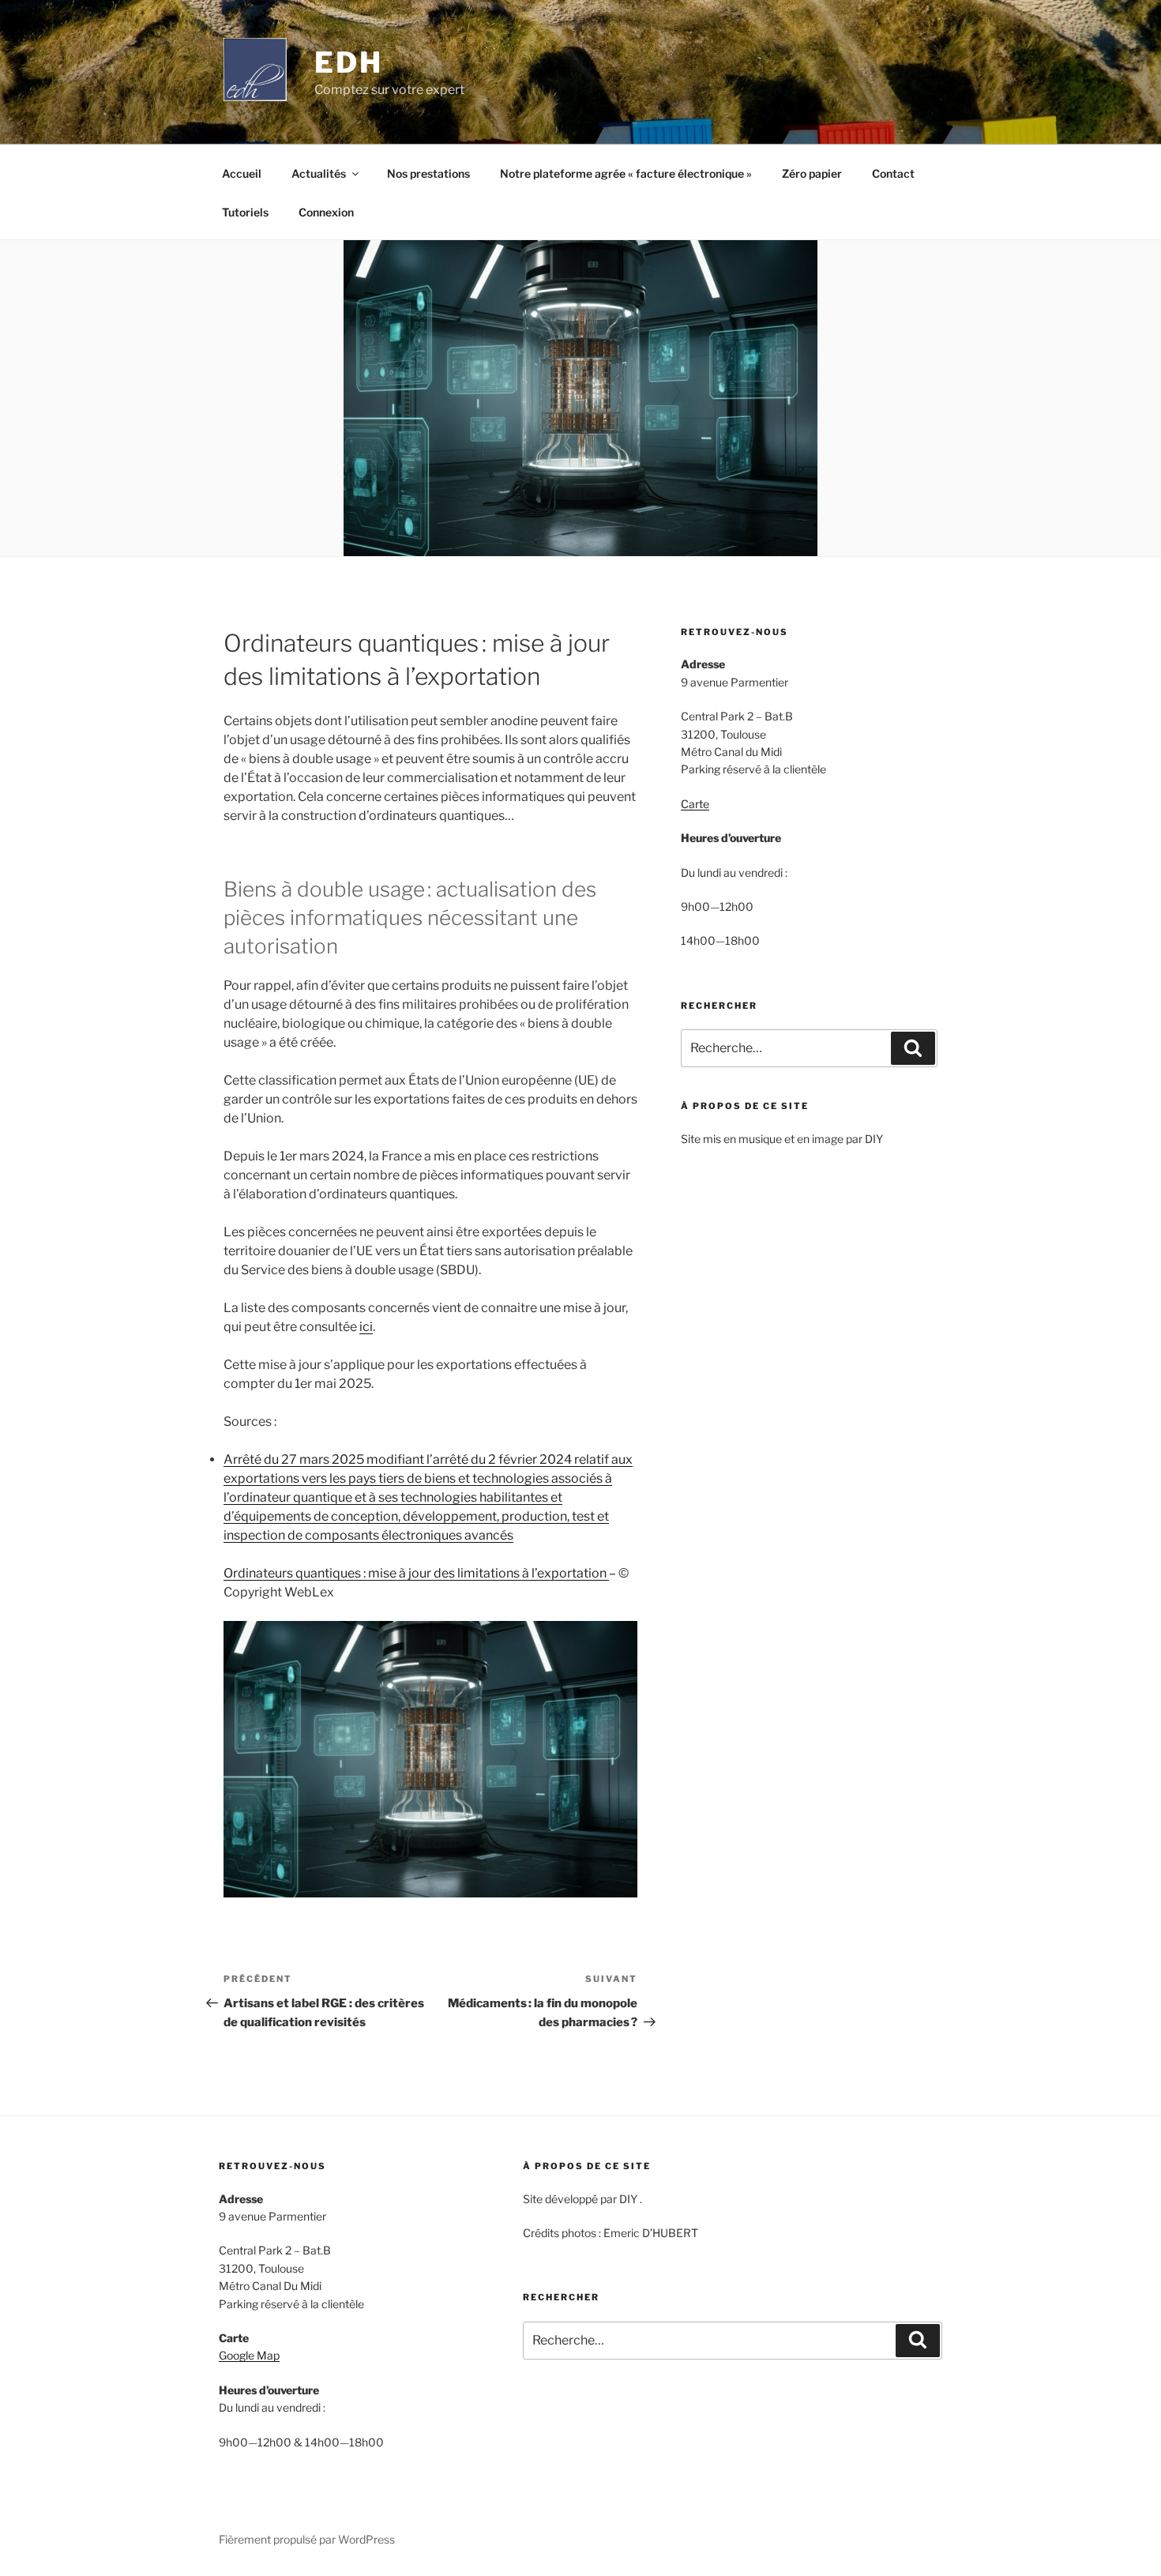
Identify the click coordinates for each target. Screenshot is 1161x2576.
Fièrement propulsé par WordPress (307, 2539)
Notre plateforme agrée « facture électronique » (626, 173)
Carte (695, 804)
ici (366, 1327)
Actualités (319, 173)
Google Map (249, 2355)
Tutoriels (245, 212)
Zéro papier (812, 173)
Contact (893, 173)
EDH (349, 62)
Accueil (242, 173)
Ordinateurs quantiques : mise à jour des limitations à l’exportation (416, 1573)
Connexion (326, 212)
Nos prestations (428, 173)
